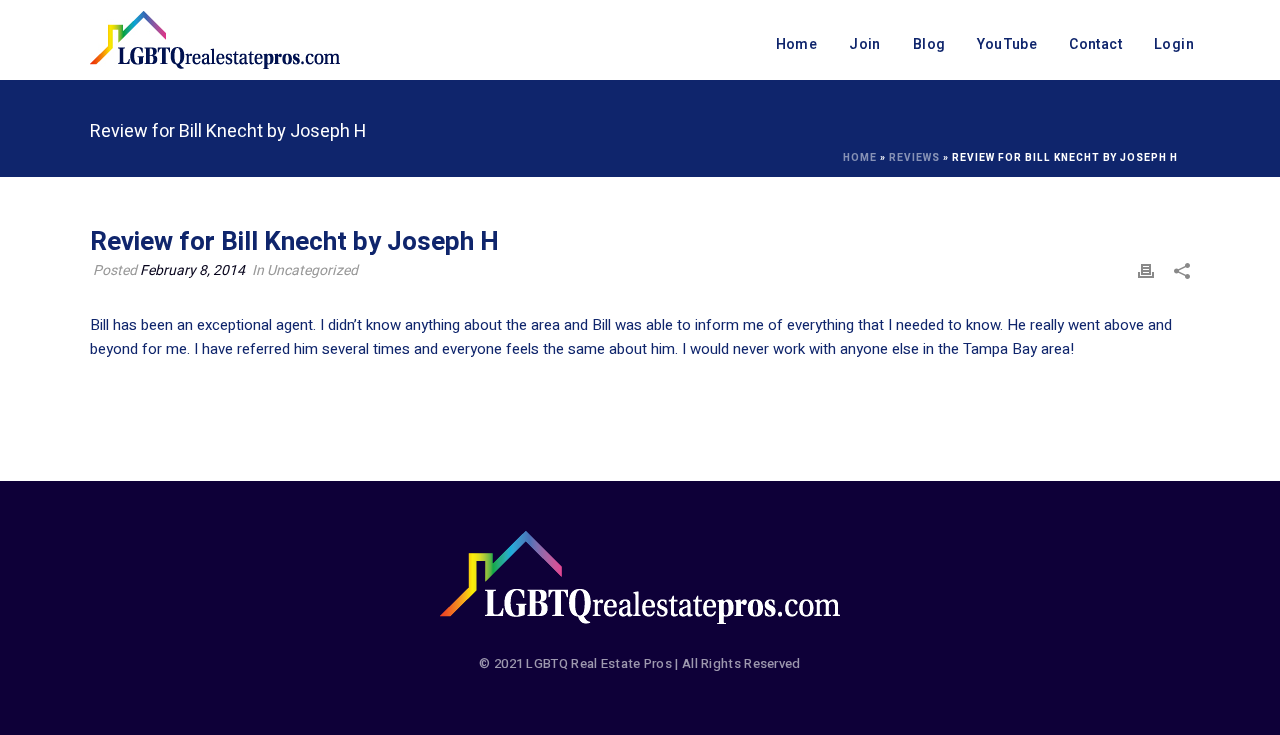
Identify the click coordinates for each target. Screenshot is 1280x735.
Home (797, 44)
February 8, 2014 (192, 270)
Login (1174, 44)
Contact (1095, 44)
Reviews (914, 158)
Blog (929, 44)
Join (865, 44)
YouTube (1007, 44)
